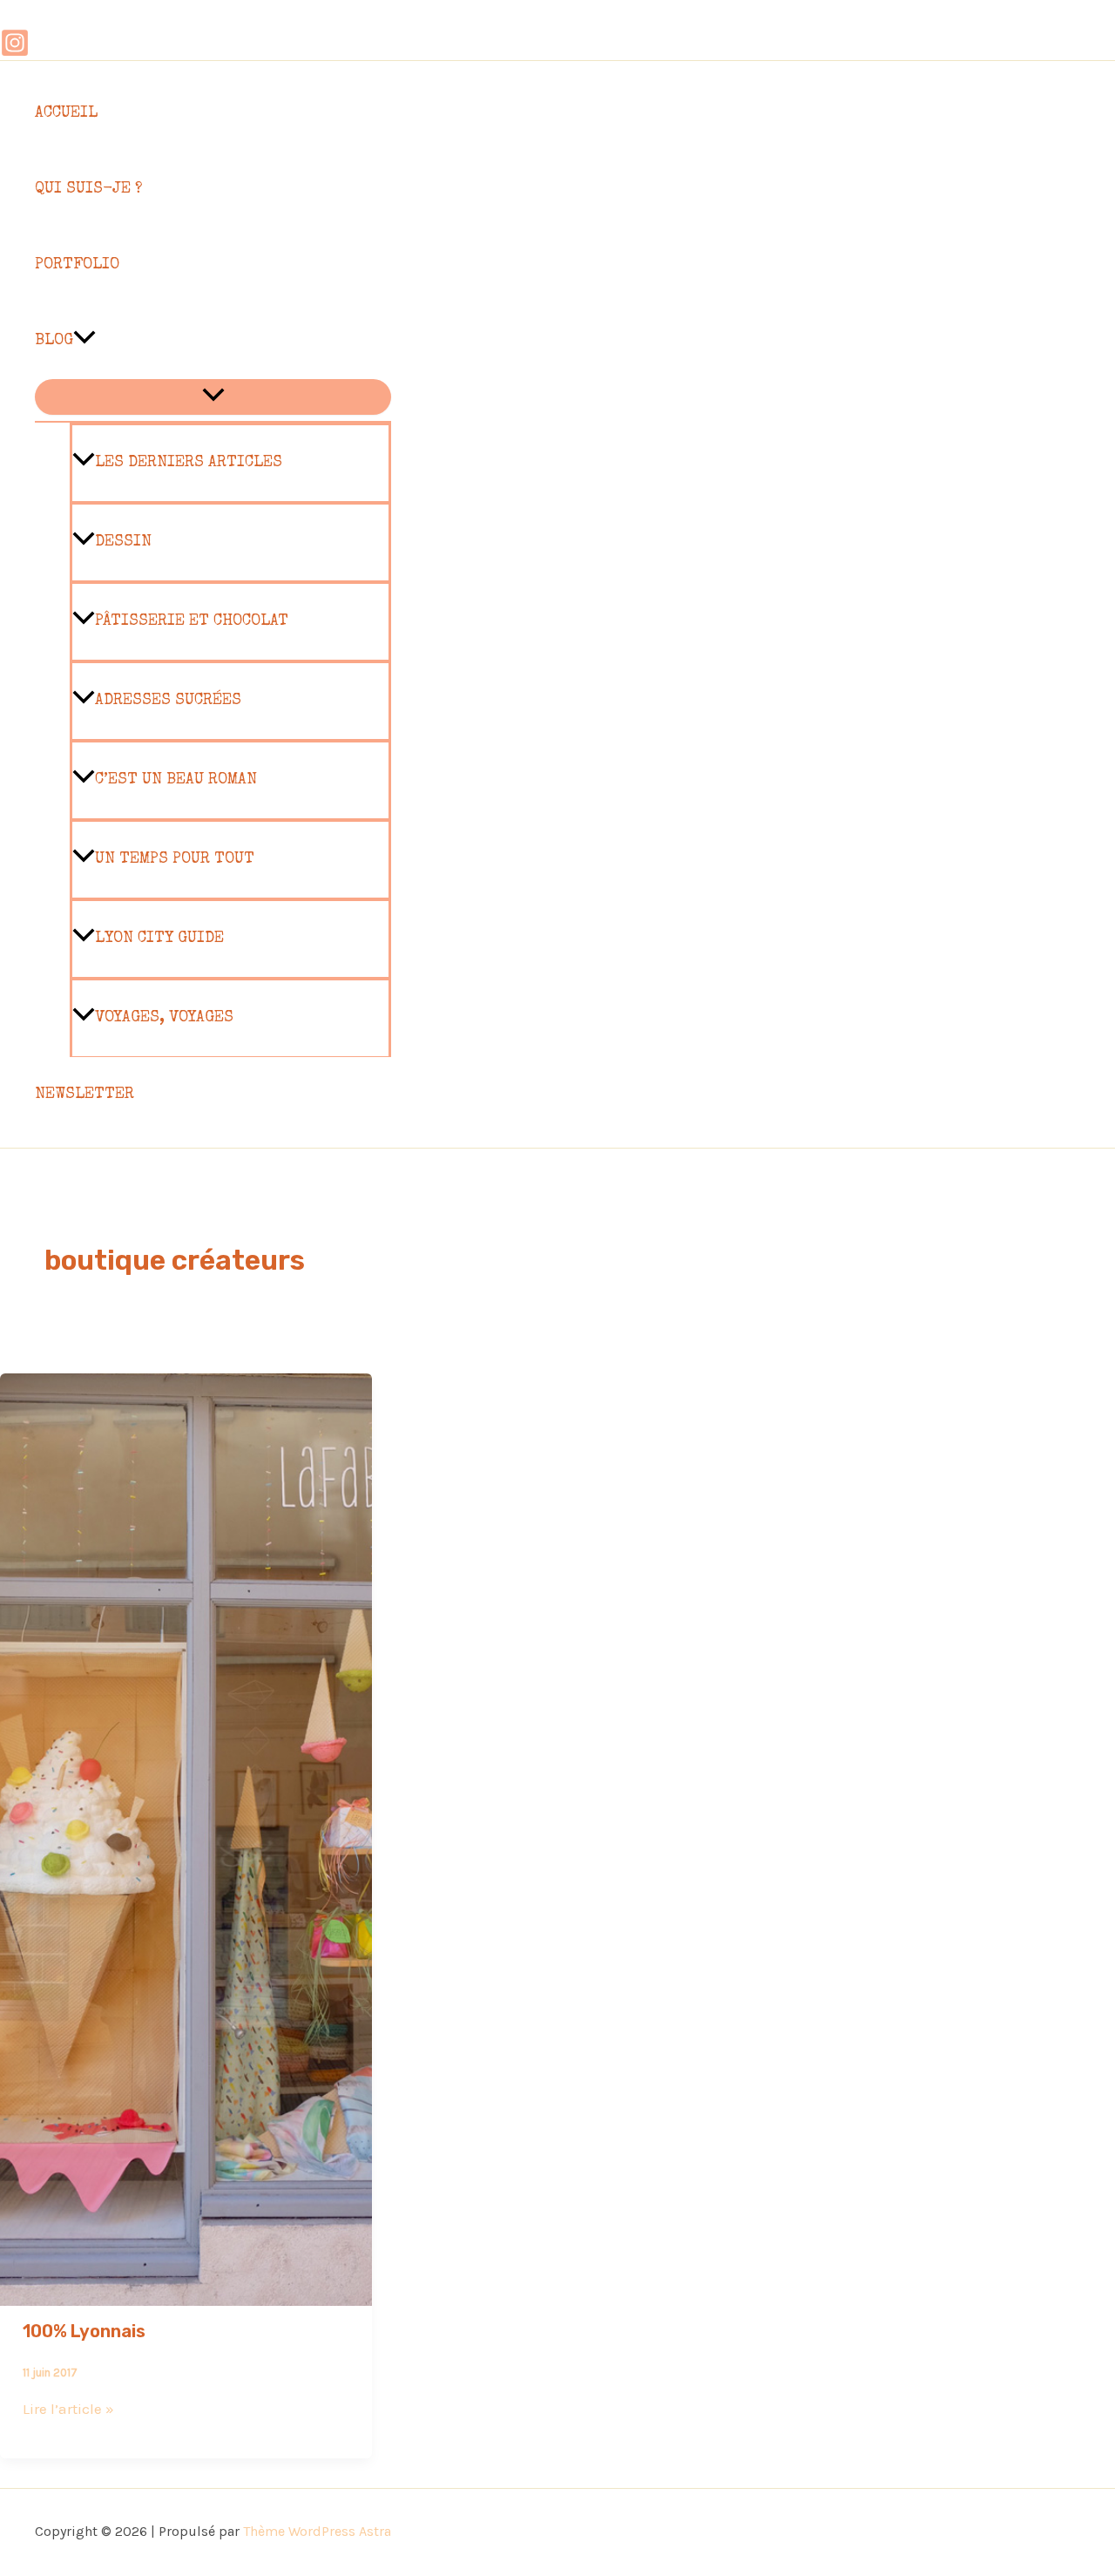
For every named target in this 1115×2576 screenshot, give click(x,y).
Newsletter (84, 1095)
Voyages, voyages (164, 1018)
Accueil (66, 113)
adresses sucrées (168, 701)
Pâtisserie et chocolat (192, 621)
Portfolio (77, 265)
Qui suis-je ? (88, 189)
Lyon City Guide (159, 939)
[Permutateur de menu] (213, 397)
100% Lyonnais (84, 2331)
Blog (54, 341)
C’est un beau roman (176, 780)
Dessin (123, 542)
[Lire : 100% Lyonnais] (186, 2294)
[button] (84, 341)
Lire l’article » (68, 2409)
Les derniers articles (189, 463)
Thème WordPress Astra (317, 2531)
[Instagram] (15, 52)
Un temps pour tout (175, 859)
